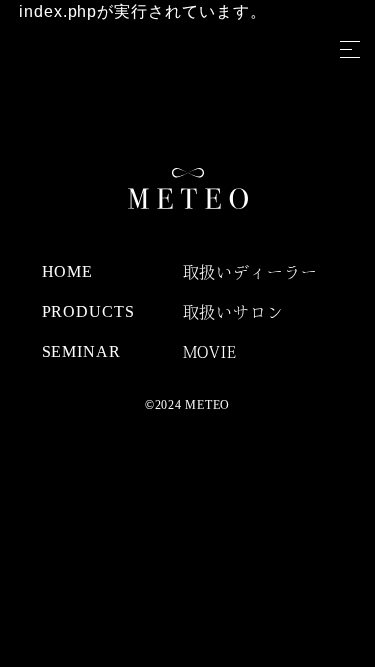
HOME (68, 271)
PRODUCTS (89, 311)
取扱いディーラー (251, 272)
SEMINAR (82, 351)
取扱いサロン (234, 312)
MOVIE (210, 352)
